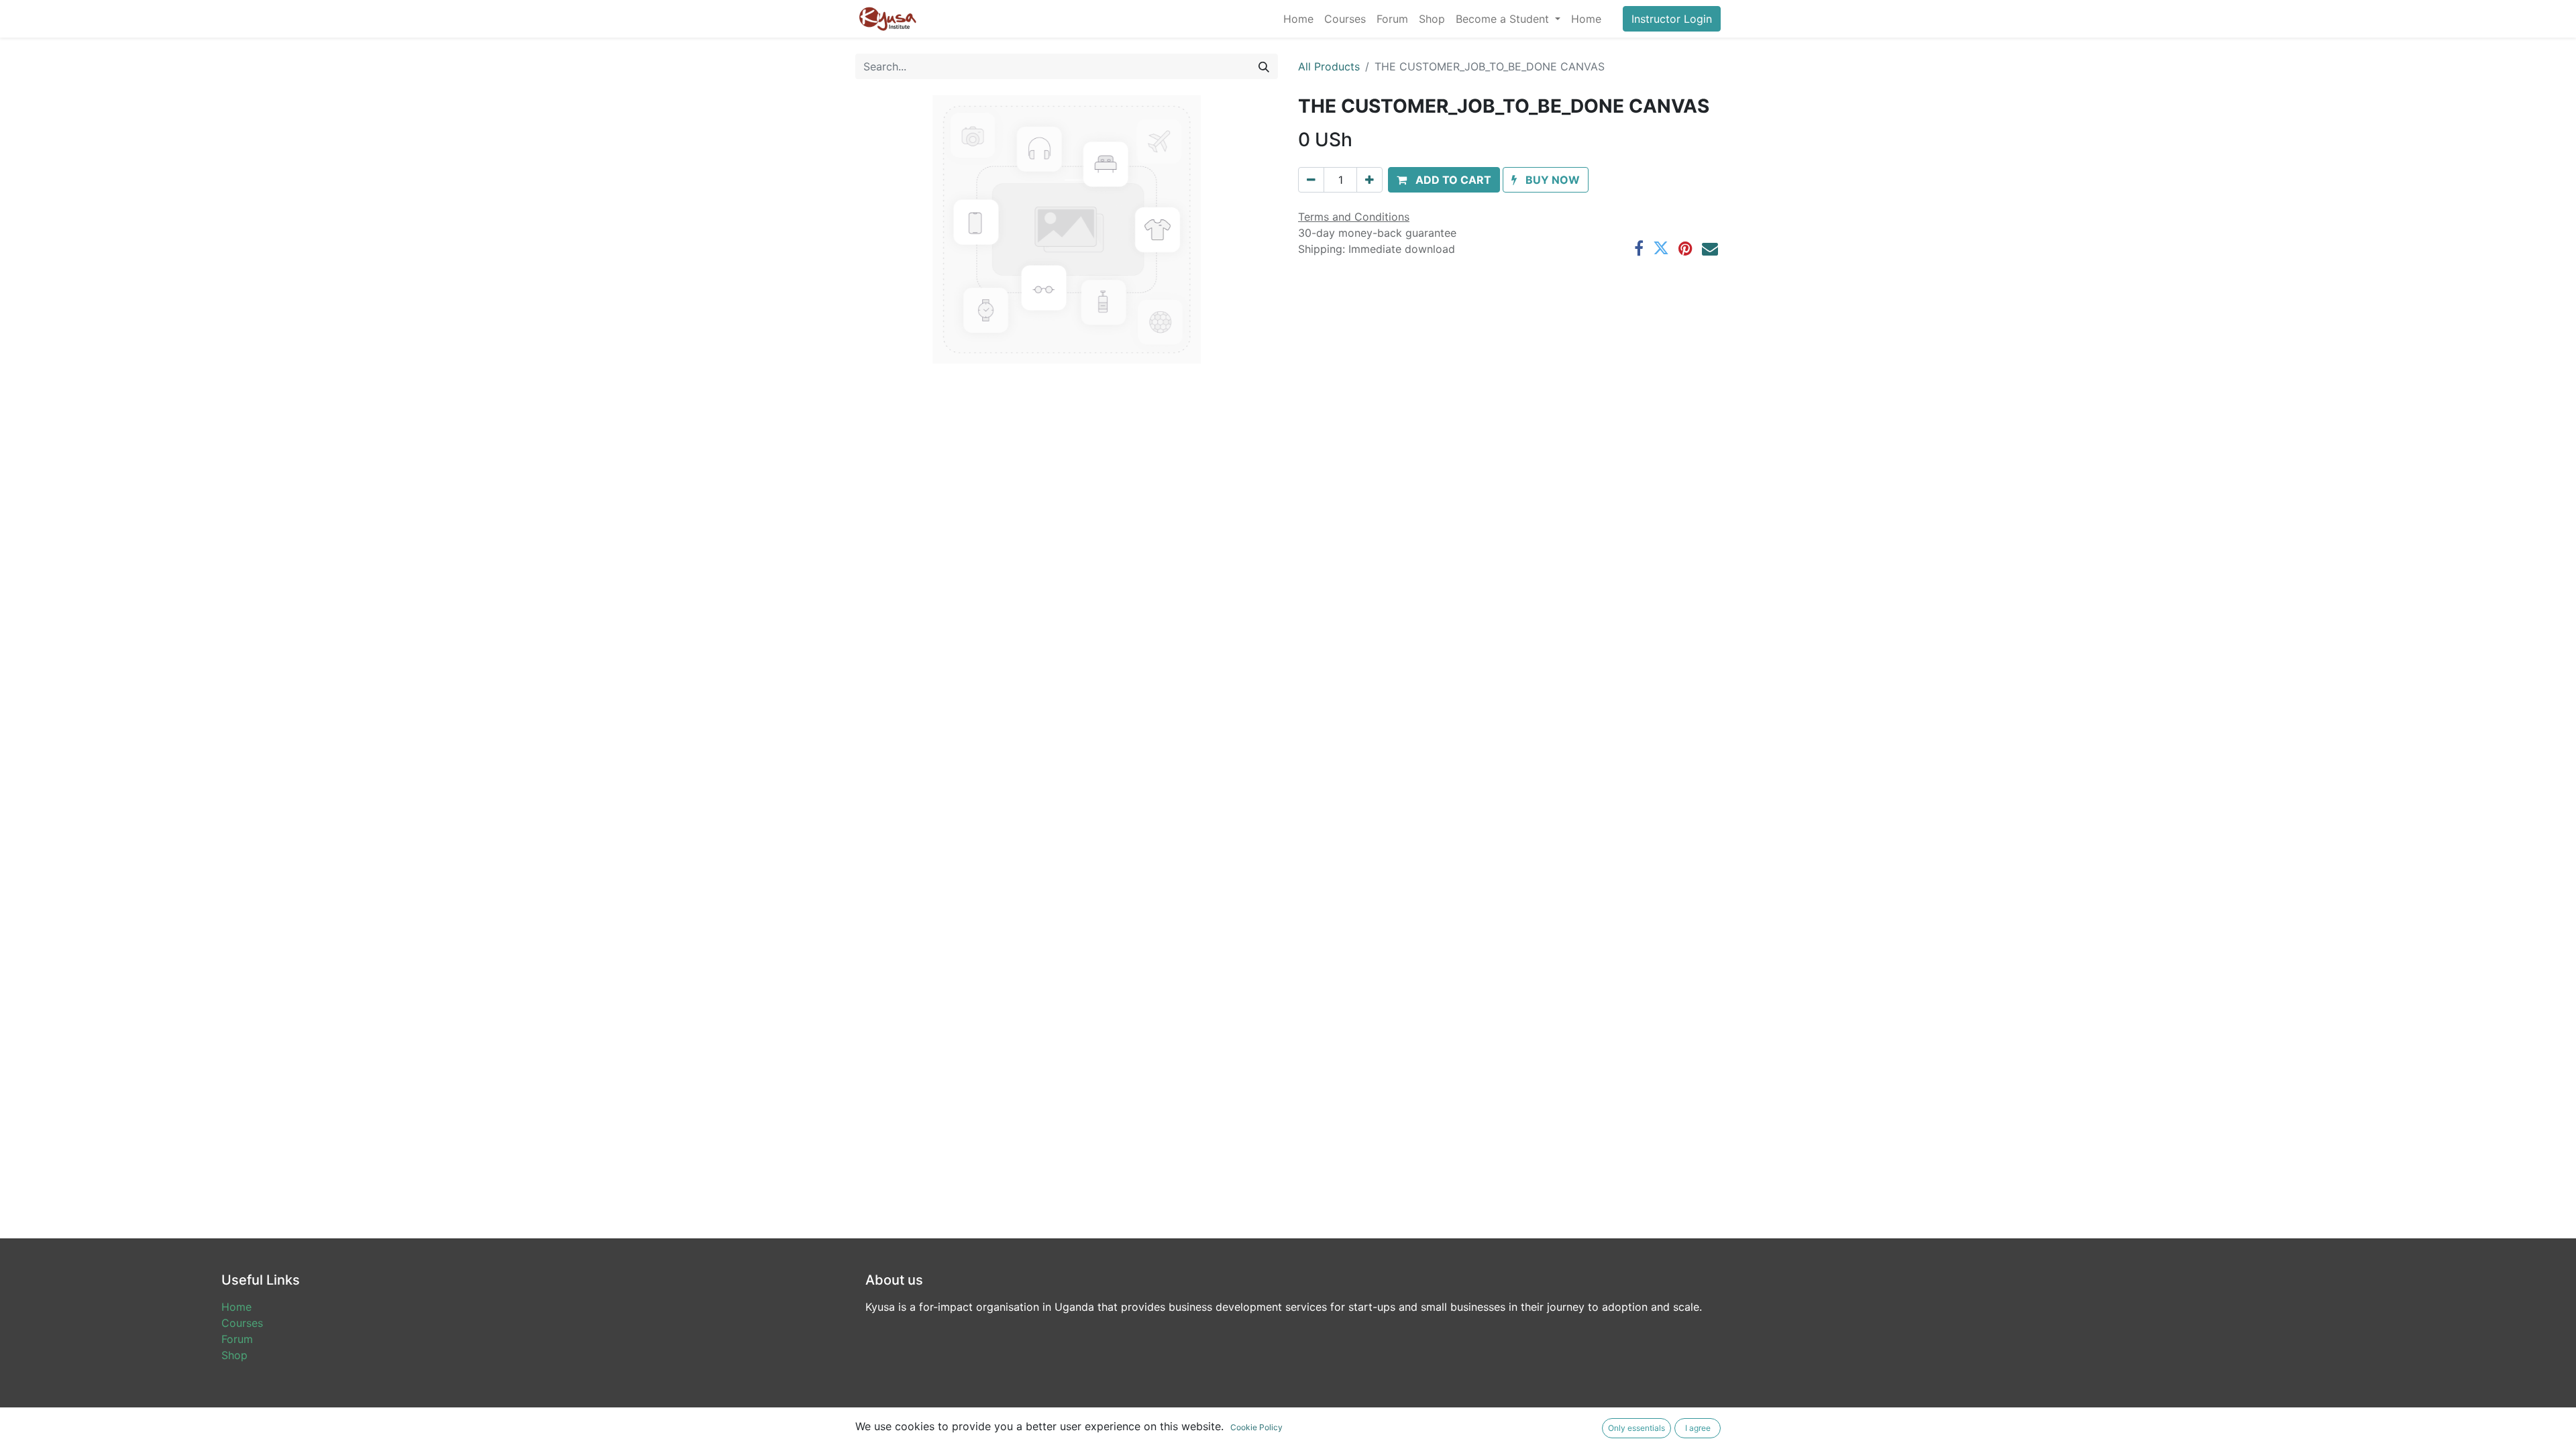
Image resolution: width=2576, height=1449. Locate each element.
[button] (1444, 180)
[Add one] (1370, 180)
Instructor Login (1672, 19)
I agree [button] (1698, 1428)
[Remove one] (1311, 180)
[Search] (1264, 66)
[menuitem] (1298, 19)
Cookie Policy (1256, 1427)
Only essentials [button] (1636, 1428)
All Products (1329, 66)
